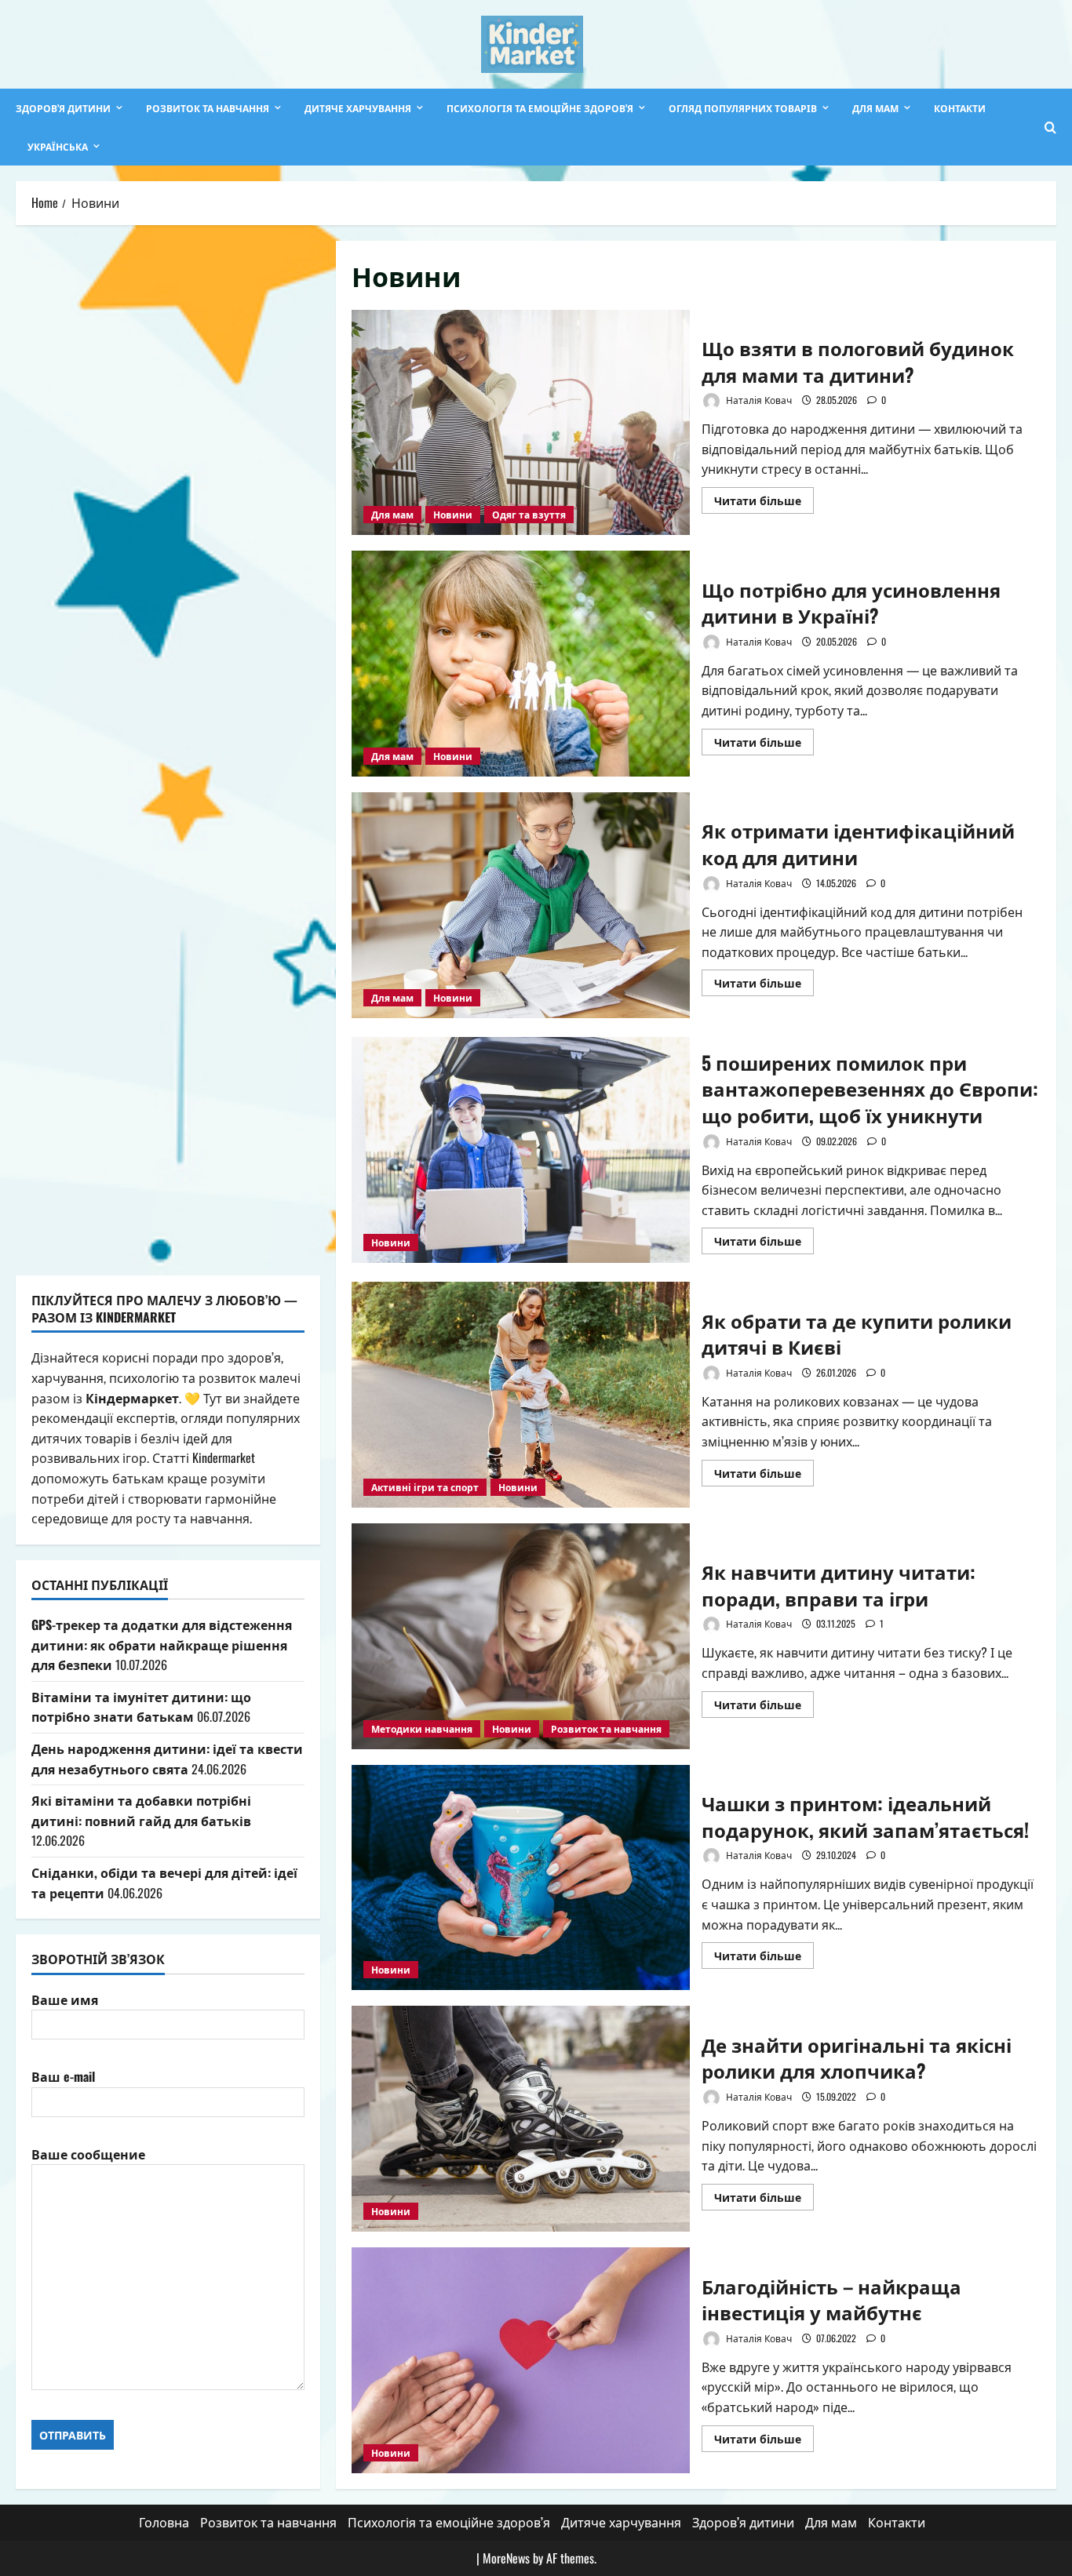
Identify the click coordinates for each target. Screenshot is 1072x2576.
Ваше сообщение (88, 2154)
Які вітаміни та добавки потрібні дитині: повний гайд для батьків (141, 1810)
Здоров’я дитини (63, 108)
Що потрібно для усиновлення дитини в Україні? (521, 664)
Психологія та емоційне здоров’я (540, 108)
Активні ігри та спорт (425, 1487)
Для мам (875, 108)
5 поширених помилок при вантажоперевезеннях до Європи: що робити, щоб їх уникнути (521, 1150)
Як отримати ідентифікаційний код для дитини (521, 905)
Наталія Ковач (758, 400)
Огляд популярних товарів (743, 108)
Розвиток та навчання (208, 108)
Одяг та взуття (529, 514)
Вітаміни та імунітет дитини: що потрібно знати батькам (141, 1707)
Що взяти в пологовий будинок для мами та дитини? (521, 423)
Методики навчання (422, 1728)
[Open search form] (1050, 127)
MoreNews (506, 2558)
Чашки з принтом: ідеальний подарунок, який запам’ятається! (521, 1878)
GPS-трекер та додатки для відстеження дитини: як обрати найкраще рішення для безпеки (162, 1645)
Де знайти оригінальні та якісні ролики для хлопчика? (521, 2119)
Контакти (960, 108)
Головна (164, 2522)
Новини (453, 514)
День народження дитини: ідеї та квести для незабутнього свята (167, 1759)
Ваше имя (65, 1999)
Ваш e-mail (63, 2076)
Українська (58, 146)
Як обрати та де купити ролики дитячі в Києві (521, 1395)
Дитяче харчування (358, 108)
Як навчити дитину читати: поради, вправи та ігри (521, 1636)
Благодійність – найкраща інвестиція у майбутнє (521, 2360)
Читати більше (764, 502)
